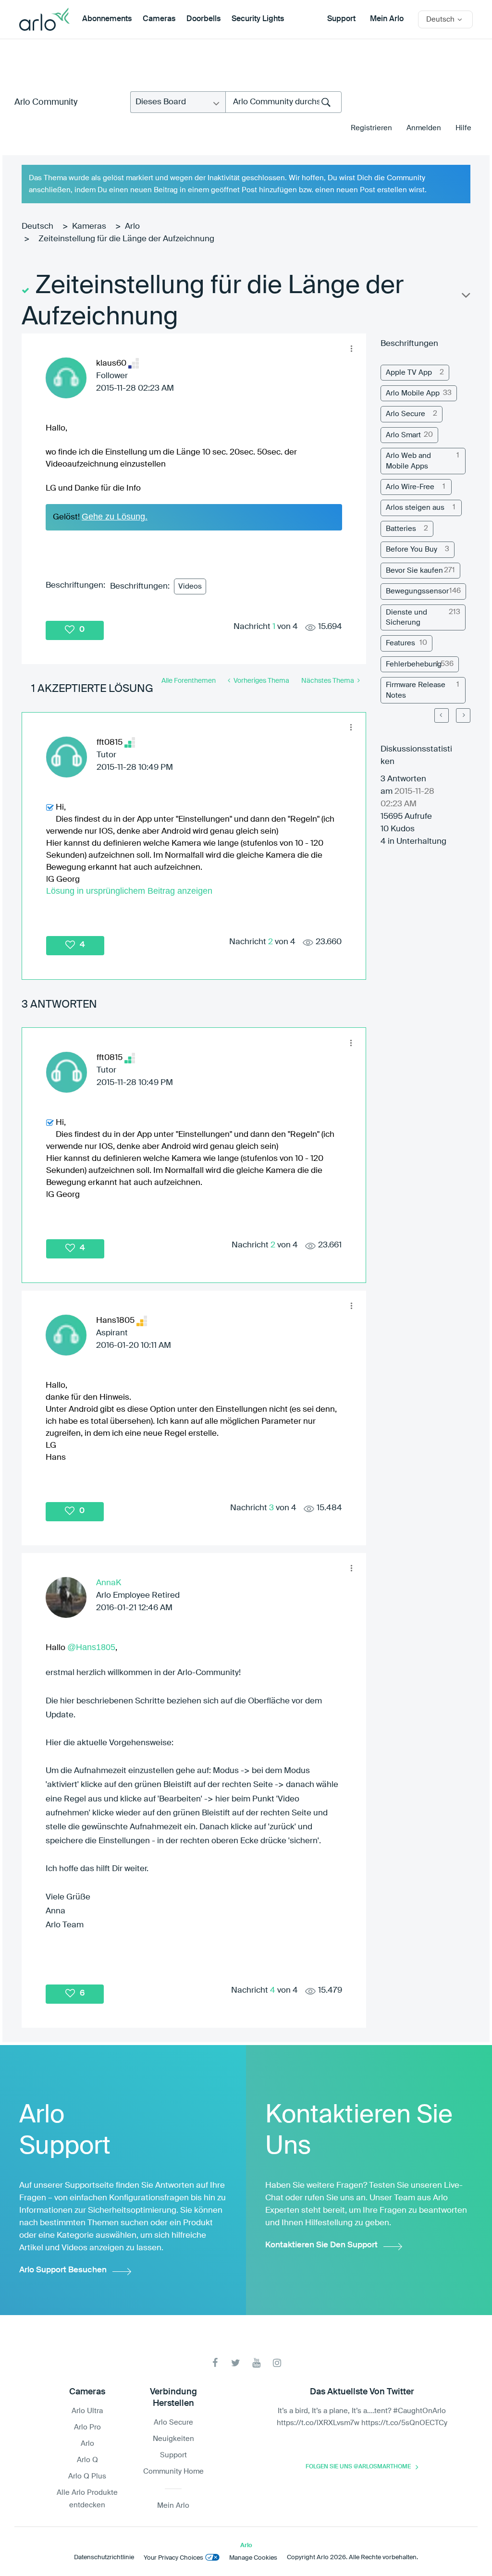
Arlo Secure (406, 414)
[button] (351, 348)
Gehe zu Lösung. (115, 517)
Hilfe (463, 128)
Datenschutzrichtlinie (104, 2558)
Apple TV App (409, 373)
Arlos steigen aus (415, 508)
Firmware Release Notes (416, 690)
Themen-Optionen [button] (465, 297)
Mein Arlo (387, 19)
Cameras (159, 19)
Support (341, 19)
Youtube (256, 2363)
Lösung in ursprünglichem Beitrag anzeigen (129, 891)
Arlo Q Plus (87, 2476)
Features (400, 643)
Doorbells (203, 19)
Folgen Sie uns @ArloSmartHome (358, 2467)
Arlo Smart (403, 435)
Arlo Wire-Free (410, 487)
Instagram (277, 2363)
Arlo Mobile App (413, 393)
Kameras (89, 227)
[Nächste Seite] (463, 715)
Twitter (236, 2363)
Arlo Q (87, 2460)
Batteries (401, 529)
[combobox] (283, 102)
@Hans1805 (91, 1647)
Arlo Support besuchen (63, 2270)
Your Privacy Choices (173, 2558)
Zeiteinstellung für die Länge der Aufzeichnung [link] (126, 239)
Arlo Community (46, 102)
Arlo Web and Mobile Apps (408, 461)
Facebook (215, 2363)
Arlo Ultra (87, 2411)
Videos (190, 586)
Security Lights (258, 19)
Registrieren (371, 128)
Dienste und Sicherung (406, 617)
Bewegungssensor (417, 591)
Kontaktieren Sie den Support (321, 2245)
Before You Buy (412, 549)
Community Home (173, 2471)
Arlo (132, 227)
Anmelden (424, 128)
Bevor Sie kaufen (414, 571)
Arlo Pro (87, 2427)
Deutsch (37, 227)
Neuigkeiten (173, 2439)
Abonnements (107, 19)
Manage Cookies (253, 2558)
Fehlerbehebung (414, 664)
